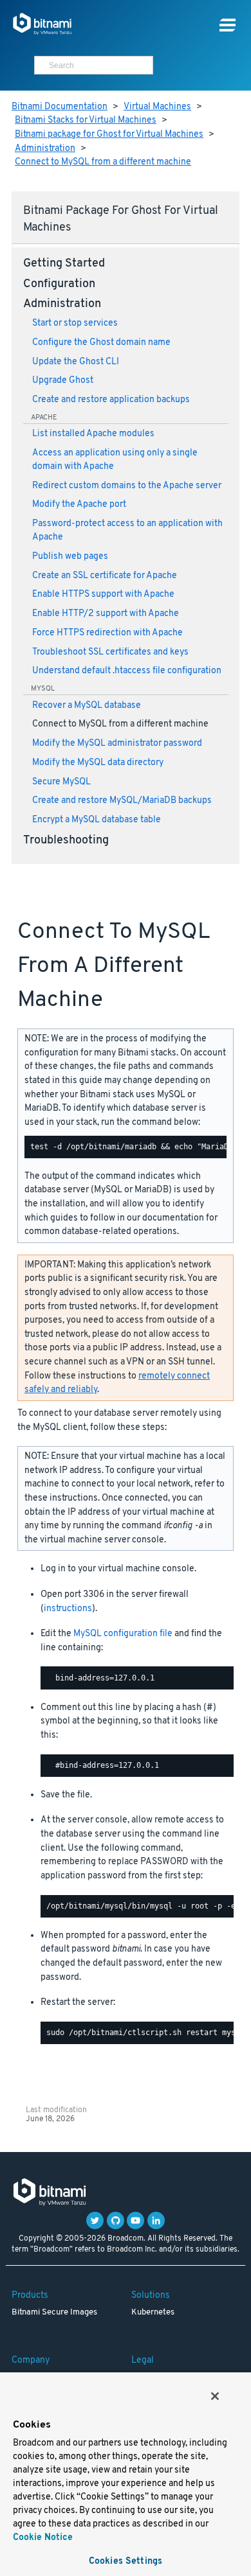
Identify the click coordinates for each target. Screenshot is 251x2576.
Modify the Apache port (79, 505)
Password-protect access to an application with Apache (127, 531)
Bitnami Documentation (60, 107)
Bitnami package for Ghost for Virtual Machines (109, 135)
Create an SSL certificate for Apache (105, 576)
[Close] (215, 2396)
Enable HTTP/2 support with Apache (106, 614)
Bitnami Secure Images (54, 2313)
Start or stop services (75, 323)
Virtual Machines (157, 107)
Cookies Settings (126, 2562)
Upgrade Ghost (63, 381)
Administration (45, 149)
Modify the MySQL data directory (98, 763)
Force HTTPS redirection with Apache (107, 633)
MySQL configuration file (123, 1634)
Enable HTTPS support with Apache (103, 595)
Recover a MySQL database (87, 706)
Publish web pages (70, 557)
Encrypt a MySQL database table (97, 820)
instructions (68, 1609)
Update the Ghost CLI (76, 362)
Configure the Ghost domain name (101, 343)
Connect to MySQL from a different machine (103, 162)
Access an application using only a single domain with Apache (115, 460)
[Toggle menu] (228, 25)
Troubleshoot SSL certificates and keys (110, 652)
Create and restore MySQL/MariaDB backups (122, 801)
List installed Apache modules (93, 434)
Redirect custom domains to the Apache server (127, 486)
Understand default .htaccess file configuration (127, 671)
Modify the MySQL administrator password (117, 744)
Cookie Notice (43, 2538)
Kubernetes (153, 2313)
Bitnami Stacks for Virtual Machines (86, 120)
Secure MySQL (61, 782)
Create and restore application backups (111, 400)
